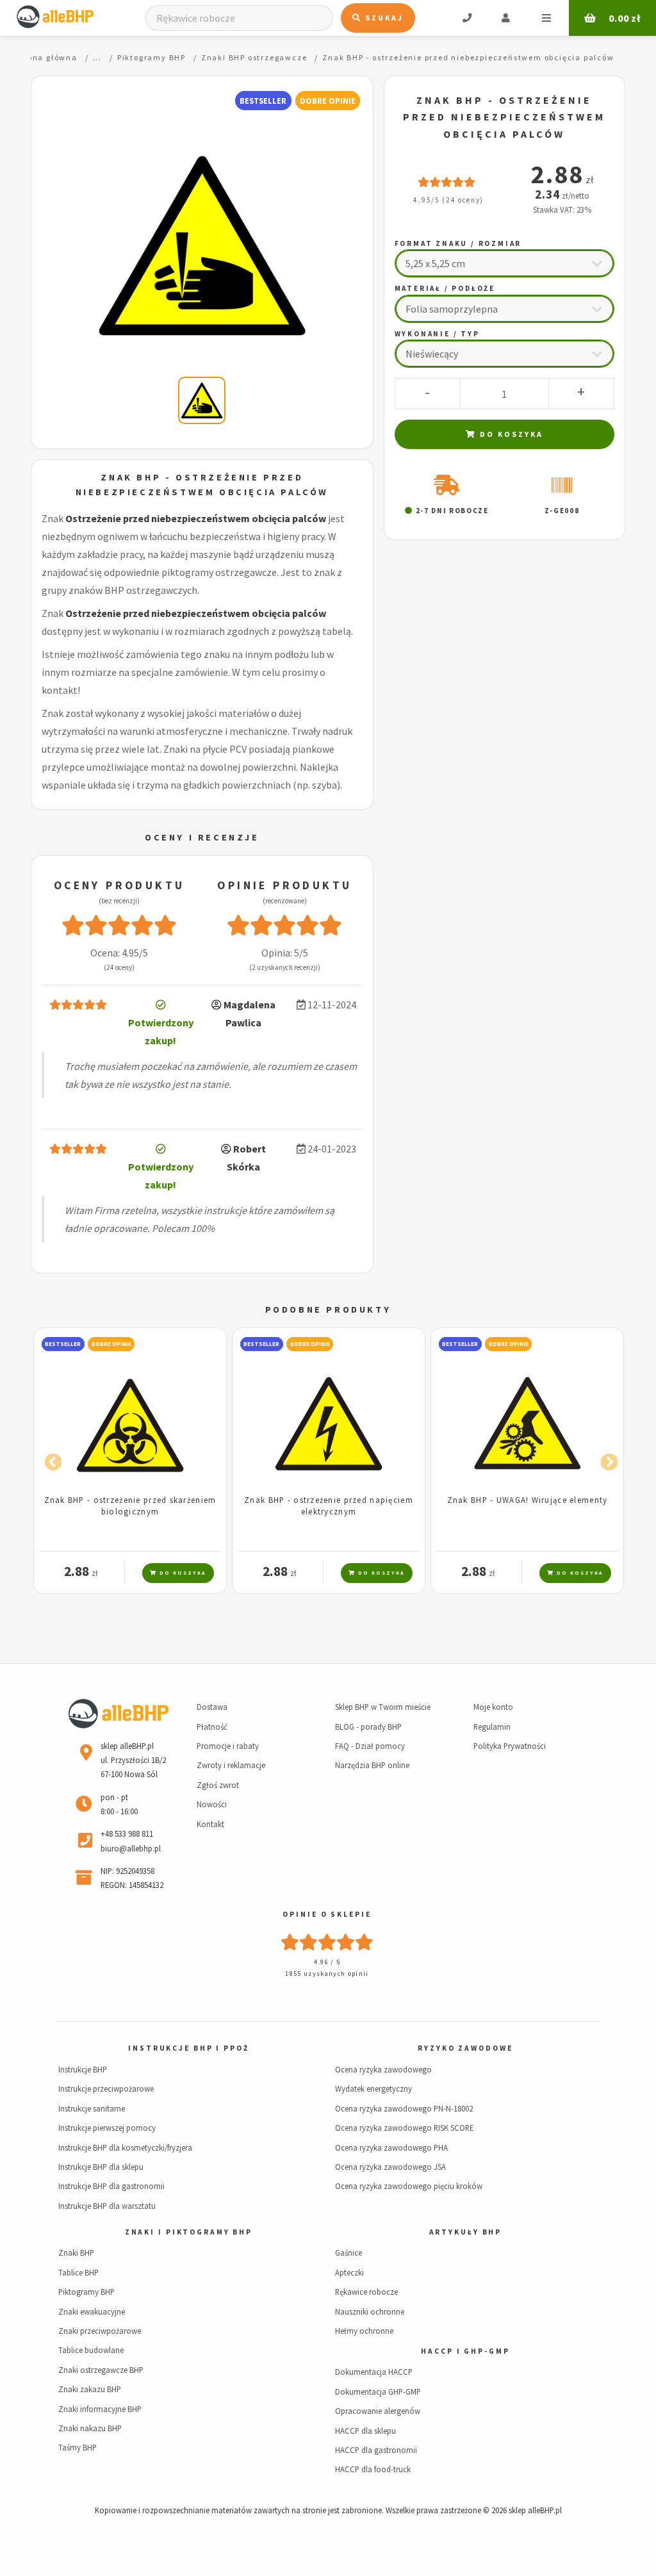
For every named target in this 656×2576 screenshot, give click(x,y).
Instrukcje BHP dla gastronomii (111, 2186)
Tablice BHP (78, 2272)
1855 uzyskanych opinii (327, 1973)
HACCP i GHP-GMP (465, 2351)
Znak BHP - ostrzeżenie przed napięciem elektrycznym (329, 1505)
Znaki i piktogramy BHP (189, 2232)
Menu (546, 18)
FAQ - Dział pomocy (370, 1746)
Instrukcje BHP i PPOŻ (188, 2048)
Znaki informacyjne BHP (100, 2409)
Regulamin (492, 1727)
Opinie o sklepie (327, 1914)
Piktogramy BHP (86, 2292)
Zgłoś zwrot (218, 1785)
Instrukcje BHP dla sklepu (101, 2167)
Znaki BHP (76, 2252)
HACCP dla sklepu (365, 2431)
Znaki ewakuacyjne (92, 2311)
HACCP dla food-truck (373, 2469)
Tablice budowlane (91, 2350)
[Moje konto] (506, 18)
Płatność (212, 1727)
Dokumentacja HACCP (374, 2372)
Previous (50, 1459)
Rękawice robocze (366, 2292)
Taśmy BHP (78, 2447)
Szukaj (383, 18)
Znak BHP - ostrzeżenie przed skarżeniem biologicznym (130, 1505)
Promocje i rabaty (228, 1746)
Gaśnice (348, 2252)
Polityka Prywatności (510, 1746)
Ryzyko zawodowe (465, 2048)
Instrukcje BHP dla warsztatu (107, 2206)
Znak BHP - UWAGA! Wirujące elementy (528, 1500)
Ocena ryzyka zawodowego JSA (390, 2167)
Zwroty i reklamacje (231, 1765)
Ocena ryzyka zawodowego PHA (391, 2147)
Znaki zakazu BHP (90, 2389)
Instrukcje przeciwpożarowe (106, 2088)
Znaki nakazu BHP (90, 2428)
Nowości (212, 1804)
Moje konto (493, 1707)
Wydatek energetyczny (373, 2088)
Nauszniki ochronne (370, 2311)
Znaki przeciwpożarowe (100, 2331)
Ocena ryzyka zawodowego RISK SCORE (404, 2128)
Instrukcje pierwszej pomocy (107, 2128)
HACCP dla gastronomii (376, 2450)
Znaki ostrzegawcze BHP (101, 2370)
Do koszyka (510, 434)
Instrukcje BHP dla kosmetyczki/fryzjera (125, 2147)
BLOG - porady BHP (368, 1727)
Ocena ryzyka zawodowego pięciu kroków (409, 2186)
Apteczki (349, 2272)
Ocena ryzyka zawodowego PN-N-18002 (404, 2108)
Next (606, 1459)
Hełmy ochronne (364, 2331)
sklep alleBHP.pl (535, 2510)
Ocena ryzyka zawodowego (383, 2069)
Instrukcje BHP (83, 2069)
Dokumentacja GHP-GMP (378, 2391)
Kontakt (210, 1824)
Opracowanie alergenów (378, 2411)
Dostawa (212, 1707)
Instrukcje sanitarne (92, 2108)
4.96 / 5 (327, 1962)
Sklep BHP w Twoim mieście (383, 1707)
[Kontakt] (467, 18)
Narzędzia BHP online (372, 1765)
